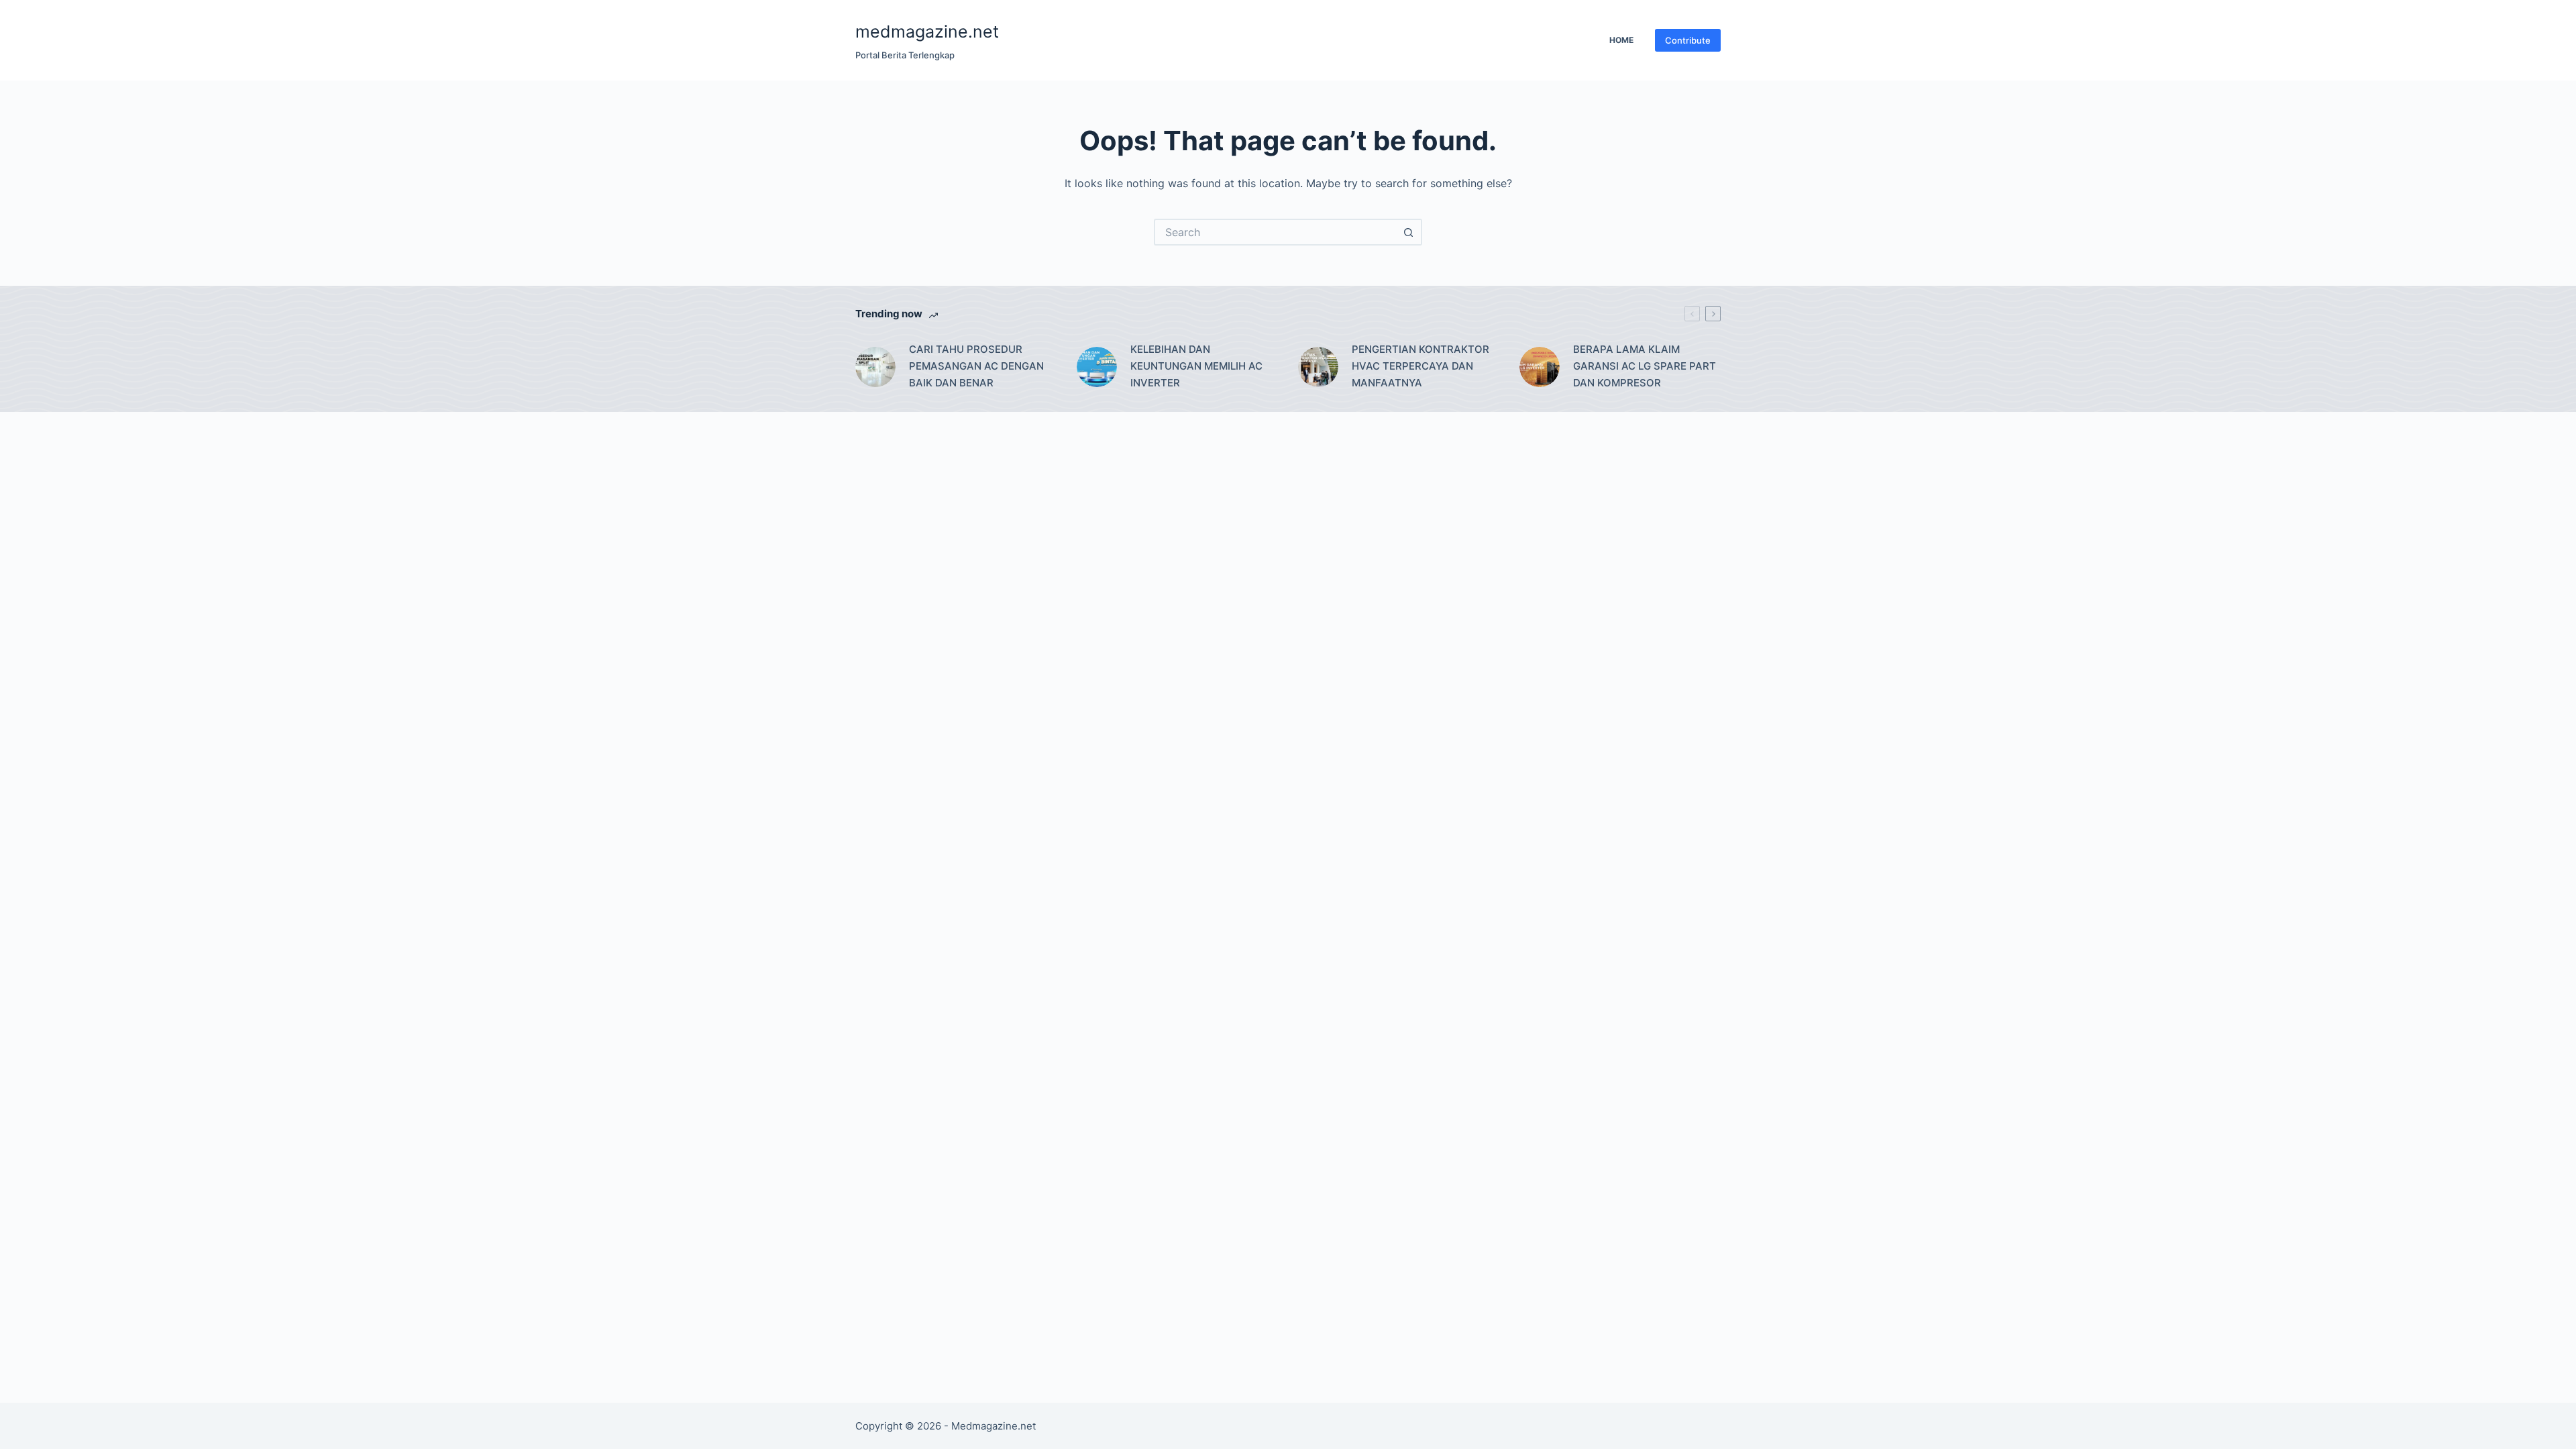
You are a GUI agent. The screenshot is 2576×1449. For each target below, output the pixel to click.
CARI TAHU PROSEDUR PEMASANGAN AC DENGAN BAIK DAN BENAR (976, 366)
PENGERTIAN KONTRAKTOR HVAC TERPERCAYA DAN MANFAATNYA (1420, 366)
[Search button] (1409, 232)
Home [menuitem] (1621, 40)
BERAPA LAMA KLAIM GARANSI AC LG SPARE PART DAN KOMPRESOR (1645, 366)
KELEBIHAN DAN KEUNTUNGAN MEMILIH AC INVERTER (1196, 366)
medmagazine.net (927, 32)
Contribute (1688, 40)
